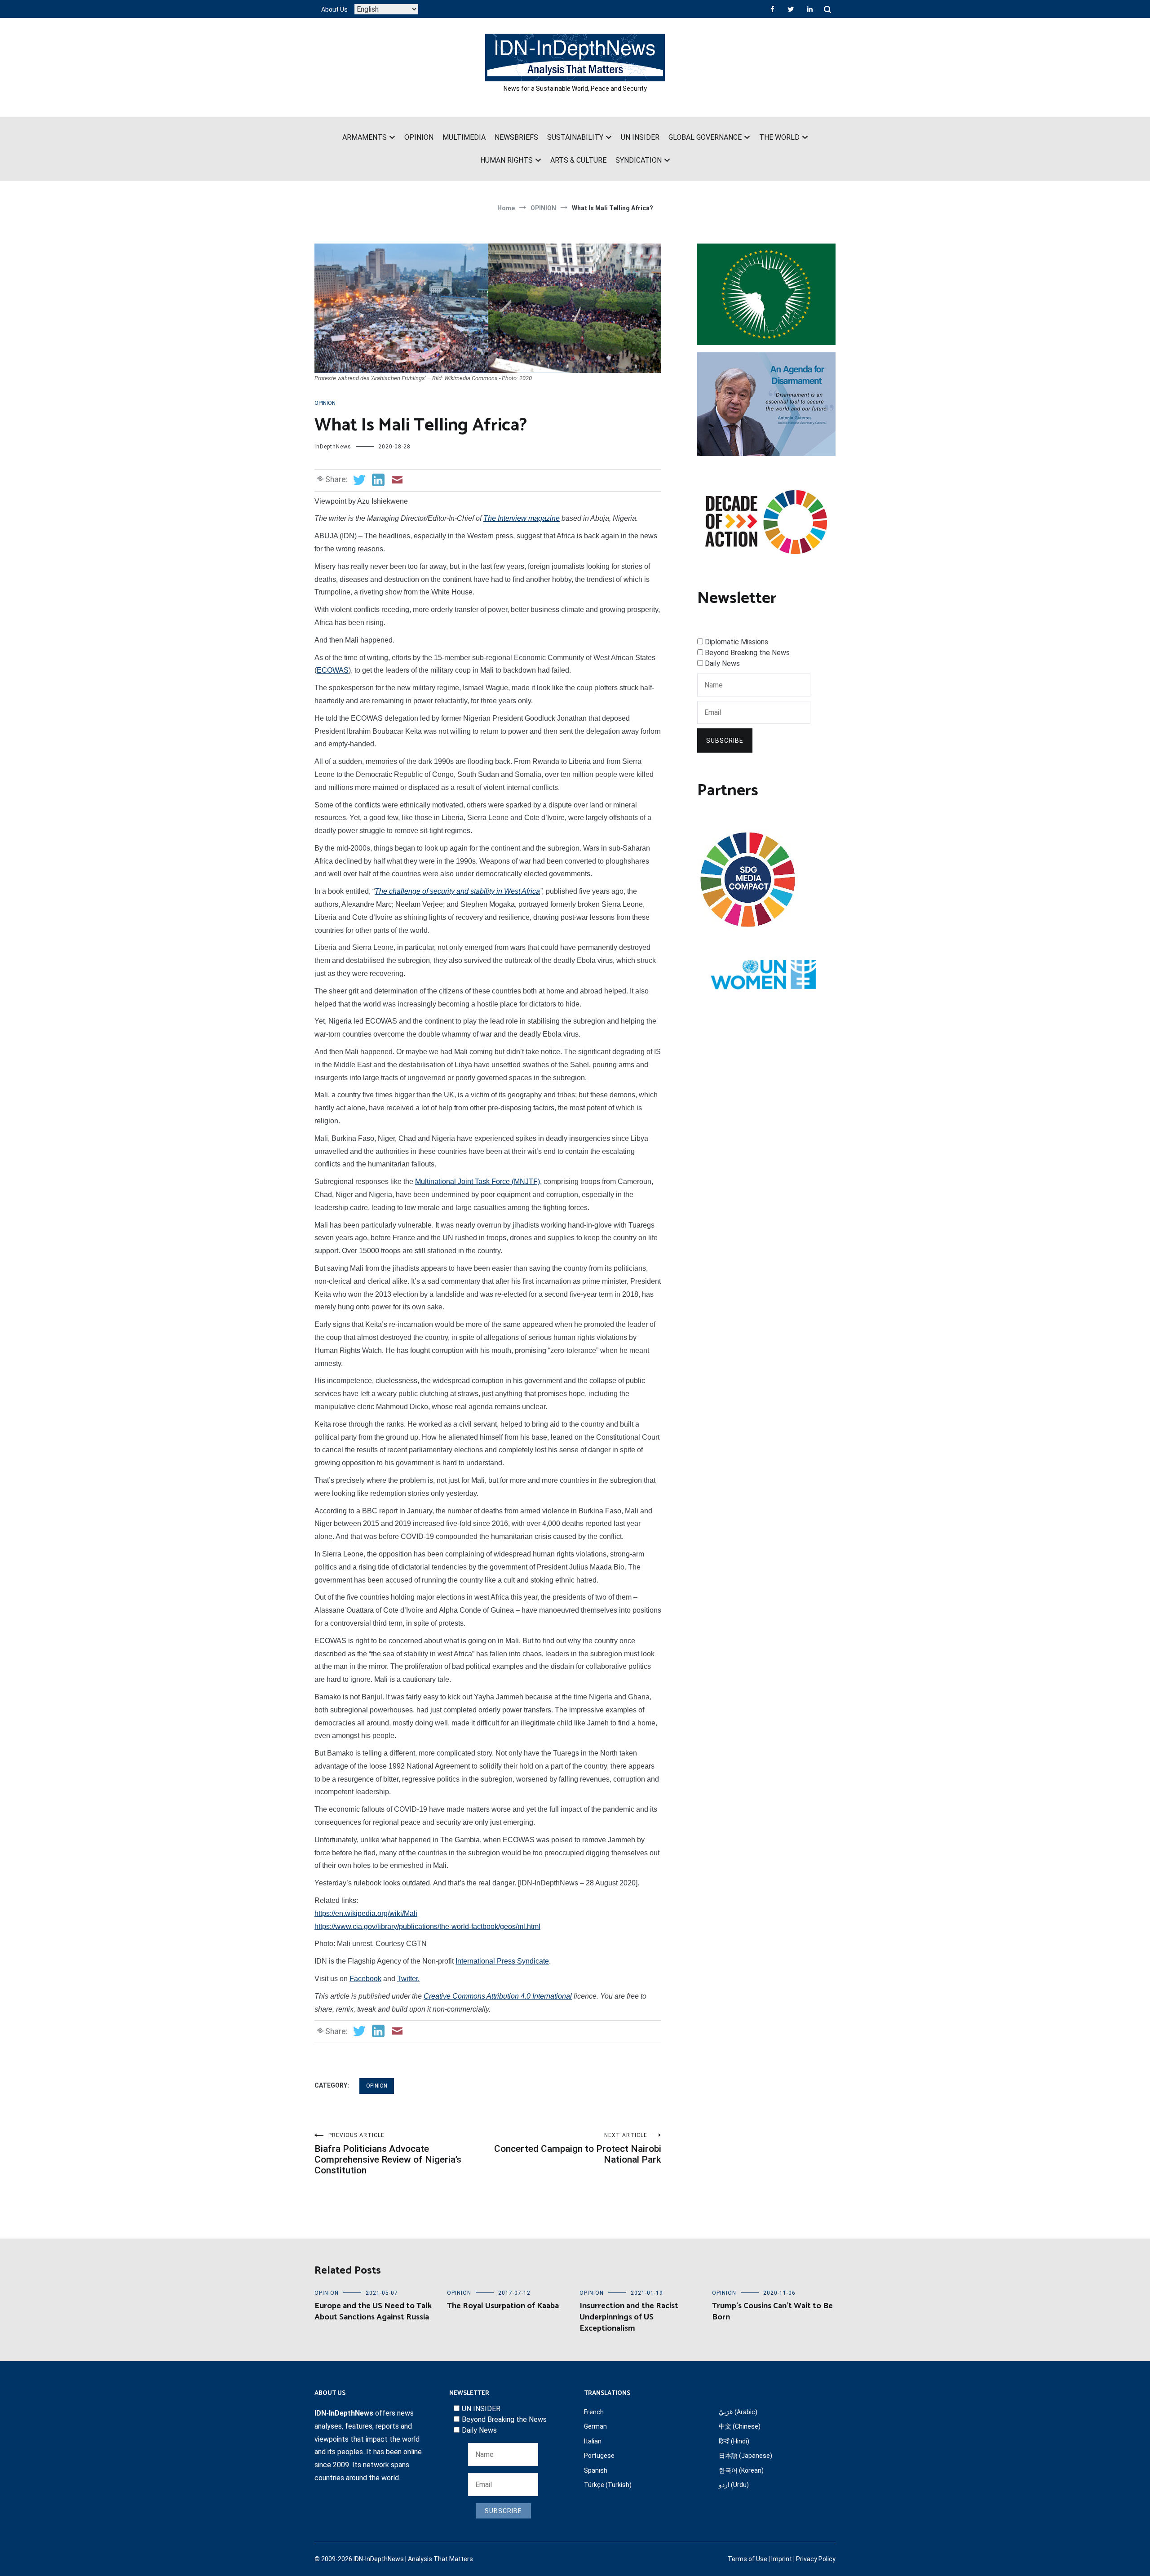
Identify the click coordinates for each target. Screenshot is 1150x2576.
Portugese (599, 2456)
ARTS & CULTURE (578, 160)
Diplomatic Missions (736, 642)
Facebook (365, 1979)
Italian (593, 2441)
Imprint (782, 2559)
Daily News (722, 663)
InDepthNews (333, 447)
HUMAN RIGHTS (506, 160)
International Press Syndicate (502, 1961)
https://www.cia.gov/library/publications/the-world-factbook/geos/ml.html (427, 1926)
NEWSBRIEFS (516, 137)
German (595, 2426)
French (594, 2412)
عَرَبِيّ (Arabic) (738, 2412)
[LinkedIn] (810, 9)
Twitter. (408, 1979)
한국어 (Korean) (741, 2470)
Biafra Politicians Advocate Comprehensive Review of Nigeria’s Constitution (388, 2154)
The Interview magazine (522, 518)
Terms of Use (747, 2559)
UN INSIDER (640, 137)
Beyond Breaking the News (747, 653)
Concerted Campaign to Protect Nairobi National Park (578, 2148)
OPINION (419, 137)
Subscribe (725, 740)
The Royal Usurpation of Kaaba (503, 2306)
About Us (334, 9)
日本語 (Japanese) (745, 2456)
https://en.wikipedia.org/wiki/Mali (366, 1913)
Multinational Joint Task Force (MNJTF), (478, 1182)
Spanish (596, 2470)
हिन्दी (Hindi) (734, 2441)
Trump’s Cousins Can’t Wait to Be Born (772, 2312)
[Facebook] (772, 9)
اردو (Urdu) (734, 2485)
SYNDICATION (639, 160)
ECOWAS (333, 670)
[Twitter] (791, 9)
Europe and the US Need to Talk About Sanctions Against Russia (373, 2312)
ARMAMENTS (365, 137)
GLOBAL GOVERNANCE (705, 137)
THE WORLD (779, 137)
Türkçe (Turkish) (608, 2485)
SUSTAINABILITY (575, 137)
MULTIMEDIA (464, 137)
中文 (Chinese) (740, 2426)
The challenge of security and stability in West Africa (457, 891)
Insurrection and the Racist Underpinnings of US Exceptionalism (629, 2317)
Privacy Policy (816, 2559)
